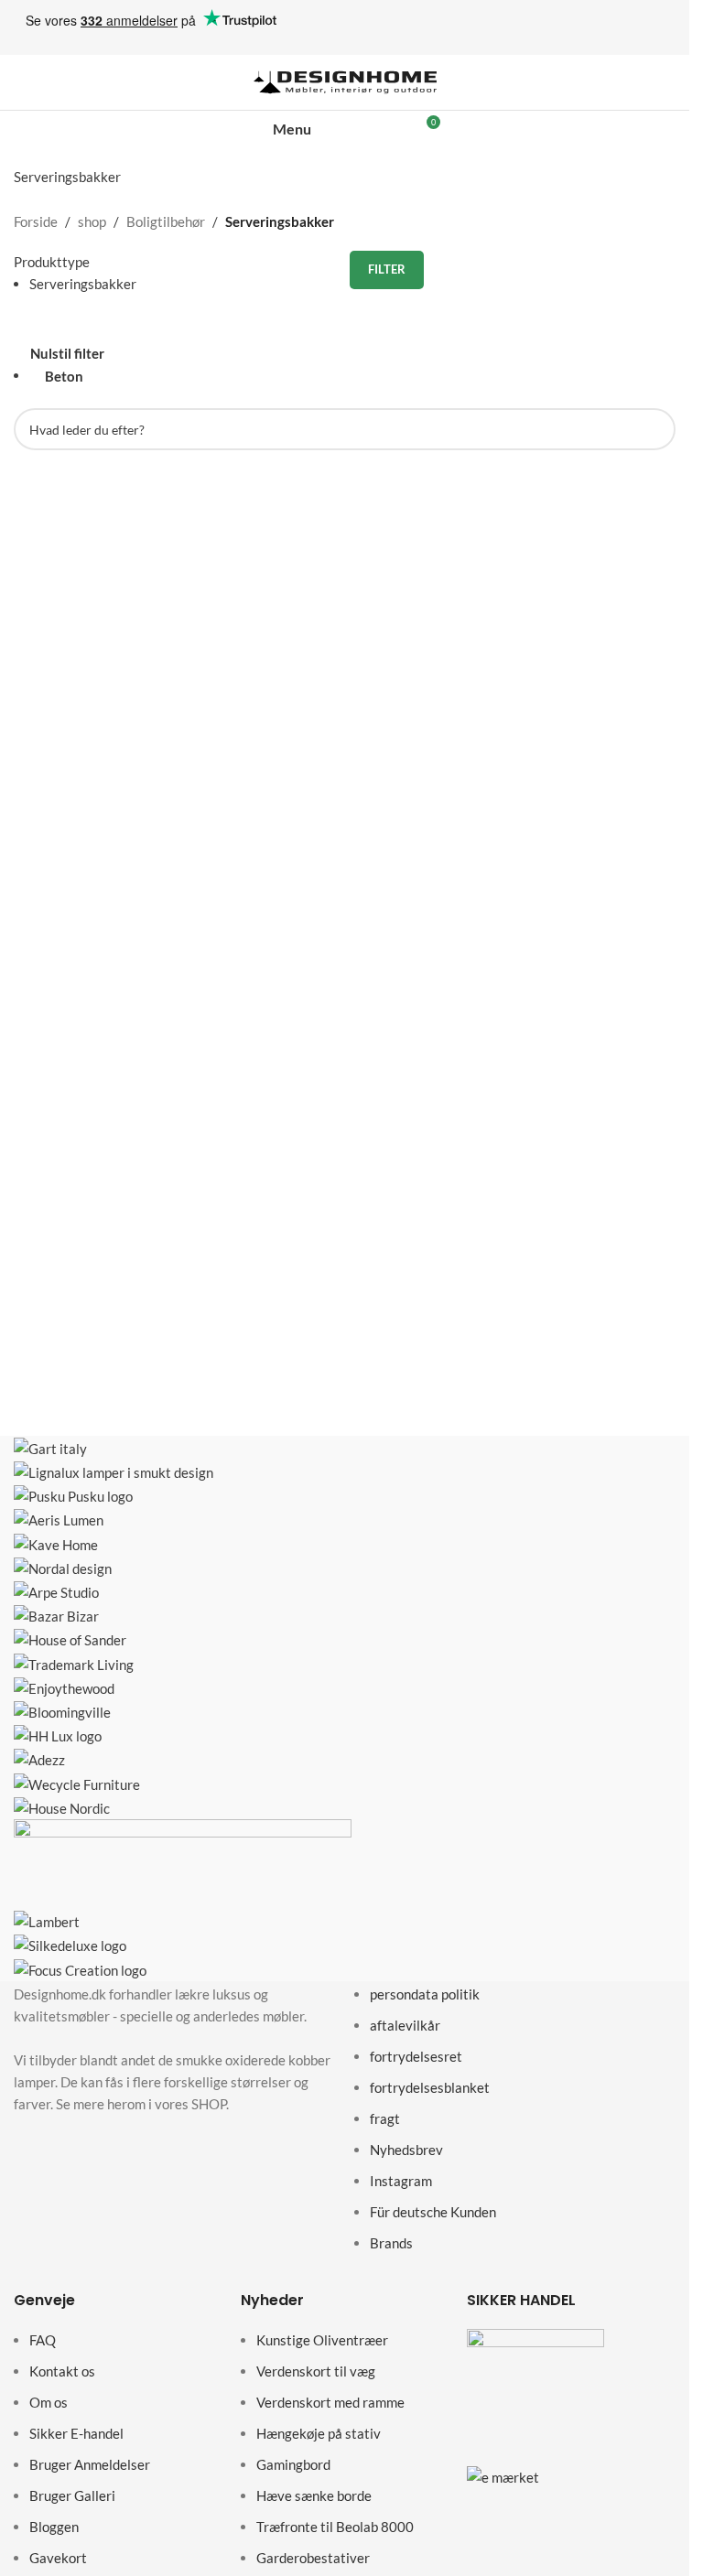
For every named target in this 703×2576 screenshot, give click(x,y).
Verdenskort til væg (316, 2371)
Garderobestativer (313, 2558)
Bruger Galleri (72, 2495)
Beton (64, 376)
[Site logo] (345, 81)
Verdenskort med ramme (330, 2402)
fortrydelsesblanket (430, 2087)
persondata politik (425, 1994)
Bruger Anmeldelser (90, 2464)
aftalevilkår (405, 2025)
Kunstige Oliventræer (322, 2340)
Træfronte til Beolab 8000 (335, 2527)
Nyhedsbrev (406, 2150)
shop (92, 221)
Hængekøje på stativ (319, 2433)
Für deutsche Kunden (433, 2212)
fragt (385, 2118)
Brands (391, 2243)
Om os (49, 2402)
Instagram (401, 2181)
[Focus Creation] (351, 1708)
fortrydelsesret (416, 2056)
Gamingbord (293, 2464)
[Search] (364, 129)
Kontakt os (62, 2371)
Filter (387, 269)
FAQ (43, 2340)
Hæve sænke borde (314, 2495)
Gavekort (58, 2558)
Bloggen (54, 2527)
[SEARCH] (654, 429)
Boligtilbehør (166, 221)
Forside (36, 221)
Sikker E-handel (76, 2433)
